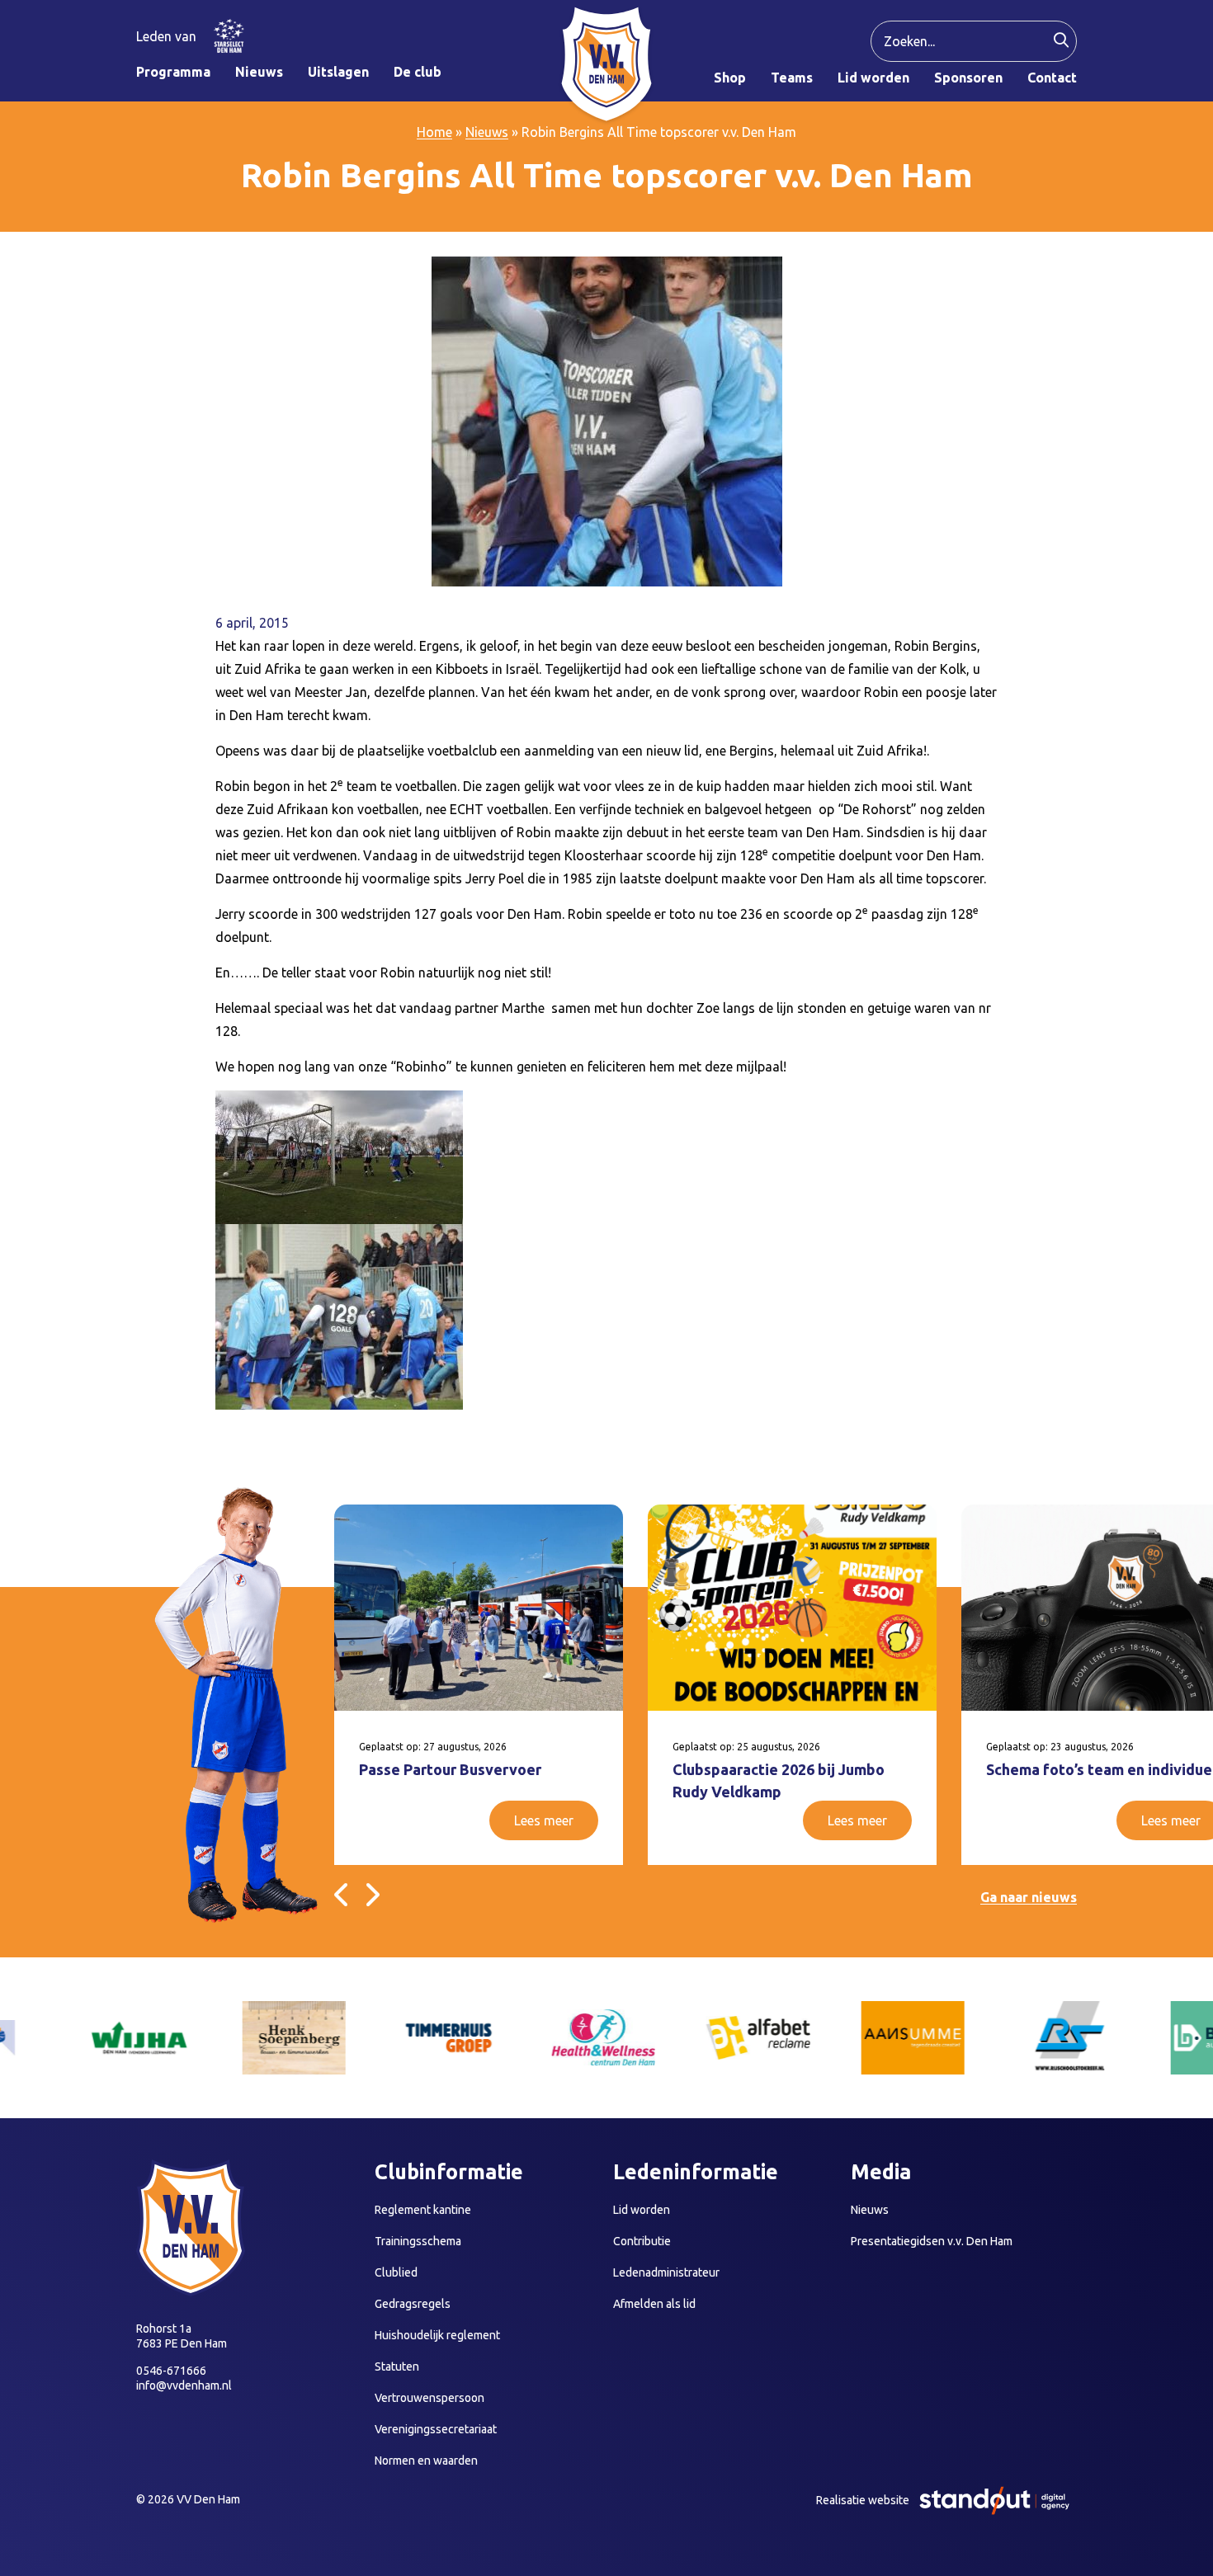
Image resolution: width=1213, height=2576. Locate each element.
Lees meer (544, 1820)
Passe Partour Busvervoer (450, 1769)
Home (434, 132)
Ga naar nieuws (1029, 1897)
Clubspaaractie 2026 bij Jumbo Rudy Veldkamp (779, 1780)
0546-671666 (171, 2371)
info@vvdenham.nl (184, 2385)
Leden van (166, 36)
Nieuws (487, 132)
